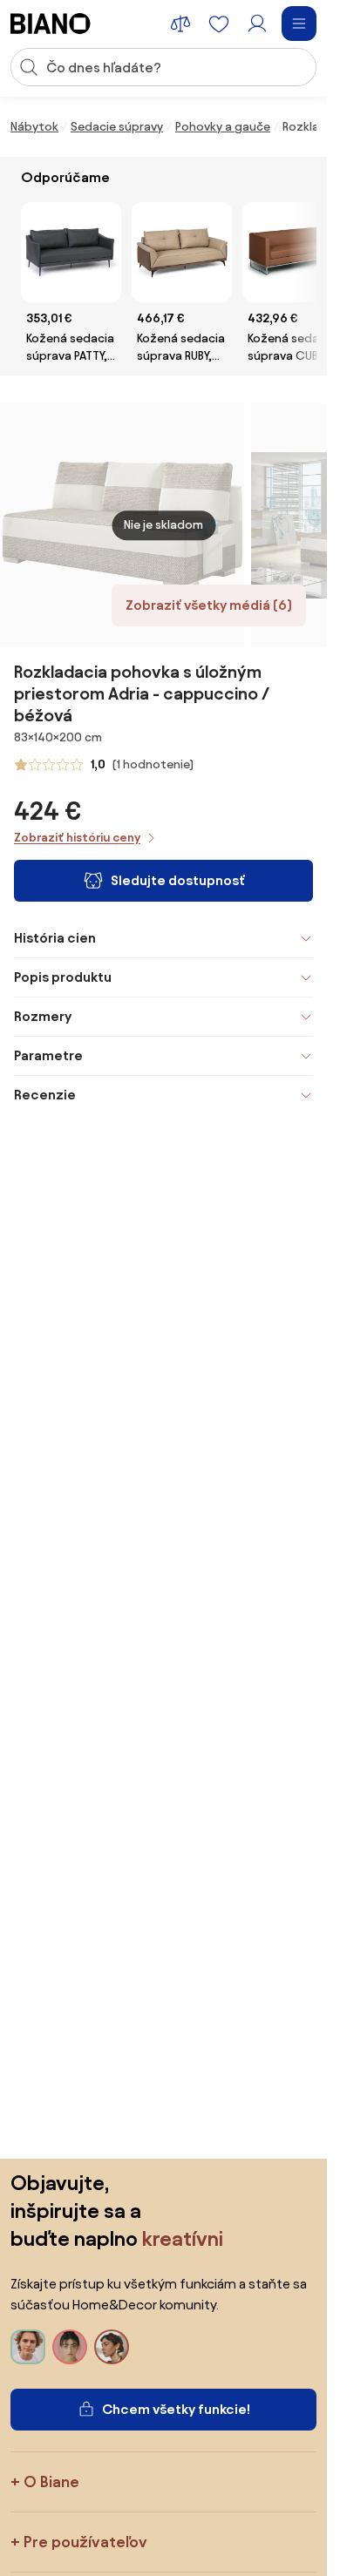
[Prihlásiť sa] (257, 24)
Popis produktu (63, 977)
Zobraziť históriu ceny (77, 838)
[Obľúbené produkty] (219, 24)
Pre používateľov (85, 2542)
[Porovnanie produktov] (180, 24)
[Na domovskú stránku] (51, 24)
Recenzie (45, 1095)
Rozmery (43, 1016)
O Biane (51, 2481)
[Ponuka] (299, 24)
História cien (55, 938)
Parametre (48, 1055)
